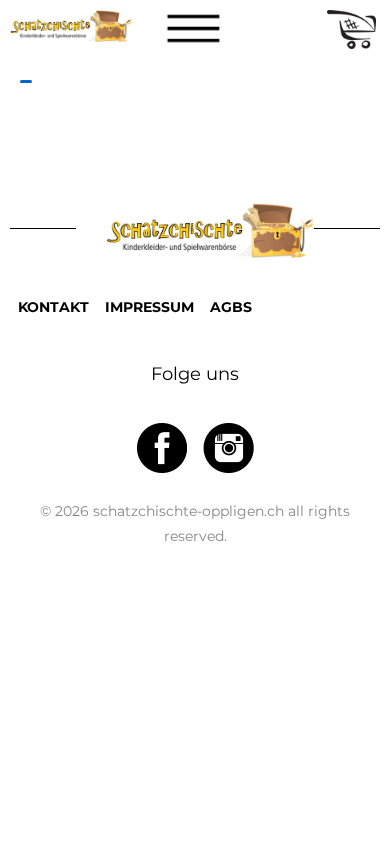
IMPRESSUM (149, 307)
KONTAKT (53, 307)
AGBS (231, 307)
